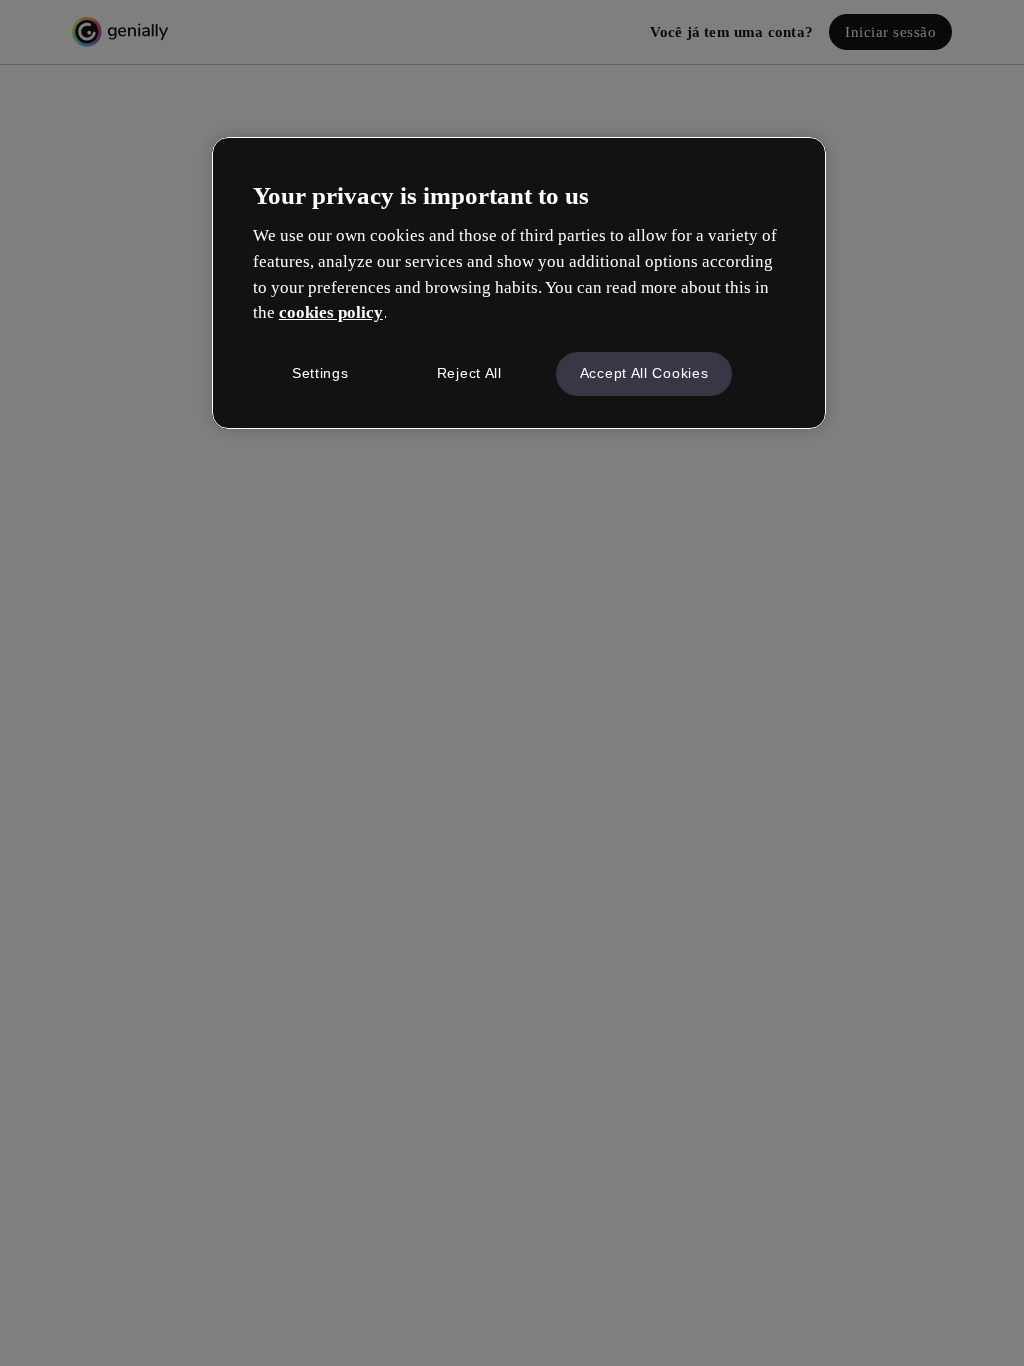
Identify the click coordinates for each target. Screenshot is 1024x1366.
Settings (320, 373)
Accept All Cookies (644, 373)
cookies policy (331, 312)
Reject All (469, 373)
